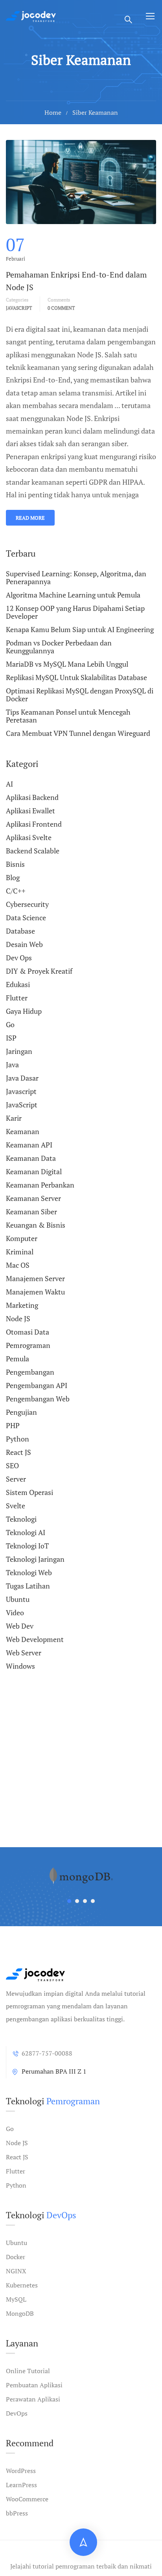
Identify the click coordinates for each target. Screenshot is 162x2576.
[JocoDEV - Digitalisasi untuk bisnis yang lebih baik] (31, 16)
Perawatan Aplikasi (33, 2399)
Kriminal (20, 1252)
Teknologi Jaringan (35, 1559)
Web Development (35, 1639)
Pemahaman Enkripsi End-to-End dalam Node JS (76, 281)
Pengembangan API (37, 1385)
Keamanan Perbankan (40, 1185)
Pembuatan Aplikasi (34, 2385)
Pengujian (21, 1412)
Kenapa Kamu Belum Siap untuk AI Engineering (80, 629)
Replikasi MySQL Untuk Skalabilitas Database (76, 677)
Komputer (22, 1238)
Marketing (22, 1305)
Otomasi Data (28, 1332)
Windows (20, 1666)
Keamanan (23, 1131)
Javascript (19, 308)
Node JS (18, 1318)
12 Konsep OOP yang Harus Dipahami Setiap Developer (75, 612)
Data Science (26, 918)
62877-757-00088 (47, 2053)
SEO (12, 1465)
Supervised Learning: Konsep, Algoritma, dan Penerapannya (76, 578)
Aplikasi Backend (32, 797)
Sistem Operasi (29, 1492)
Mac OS (18, 1265)
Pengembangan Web (38, 1399)
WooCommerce (27, 2499)
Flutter (17, 998)
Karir (14, 1118)
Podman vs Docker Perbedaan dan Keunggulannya (59, 647)
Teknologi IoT (27, 1546)
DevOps (17, 2413)
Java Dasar (22, 1078)
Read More (30, 518)
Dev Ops (19, 958)
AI (9, 784)
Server (16, 1479)
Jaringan (19, 1051)
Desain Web (24, 944)
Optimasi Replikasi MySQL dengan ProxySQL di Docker (80, 695)
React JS (18, 1452)
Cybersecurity (27, 904)
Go (10, 1024)
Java (12, 1065)
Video (15, 1613)
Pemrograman (28, 1345)
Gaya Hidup (24, 1011)
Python (17, 1439)
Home (53, 112)
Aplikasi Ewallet (30, 811)
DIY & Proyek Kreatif (39, 971)
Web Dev (20, 1626)
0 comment (61, 308)
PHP (13, 1425)
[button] (69, 1901)
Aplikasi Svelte (29, 837)
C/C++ (16, 891)
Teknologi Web (29, 1572)
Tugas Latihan (28, 1586)
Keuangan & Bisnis (36, 1225)
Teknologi (21, 1519)
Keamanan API (29, 1145)
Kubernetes (22, 2285)
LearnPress (21, 2485)
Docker (16, 2257)
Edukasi (18, 984)
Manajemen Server (35, 1278)
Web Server (24, 1653)
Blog (13, 877)
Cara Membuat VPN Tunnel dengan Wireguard (78, 733)
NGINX (16, 2271)
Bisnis (15, 864)
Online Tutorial (28, 2371)
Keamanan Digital (34, 1171)
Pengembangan (30, 1372)
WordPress (21, 2471)
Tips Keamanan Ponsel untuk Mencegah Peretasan (68, 716)
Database (20, 931)
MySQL (16, 2299)
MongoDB (20, 2313)
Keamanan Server (33, 1198)
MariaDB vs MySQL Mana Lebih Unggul (67, 664)
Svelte (16, 1506)
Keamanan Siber (31, 1212)
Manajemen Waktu (35, 1292)
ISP (11, 1038)
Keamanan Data (31, 1158)
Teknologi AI (26, 1532)
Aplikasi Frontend (34, 824)
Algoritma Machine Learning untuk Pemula (73, 595)
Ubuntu (18, 1599)
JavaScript (22, 1105)
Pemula (17, 1359)
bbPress (17, 2513)
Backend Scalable (33, 851)
